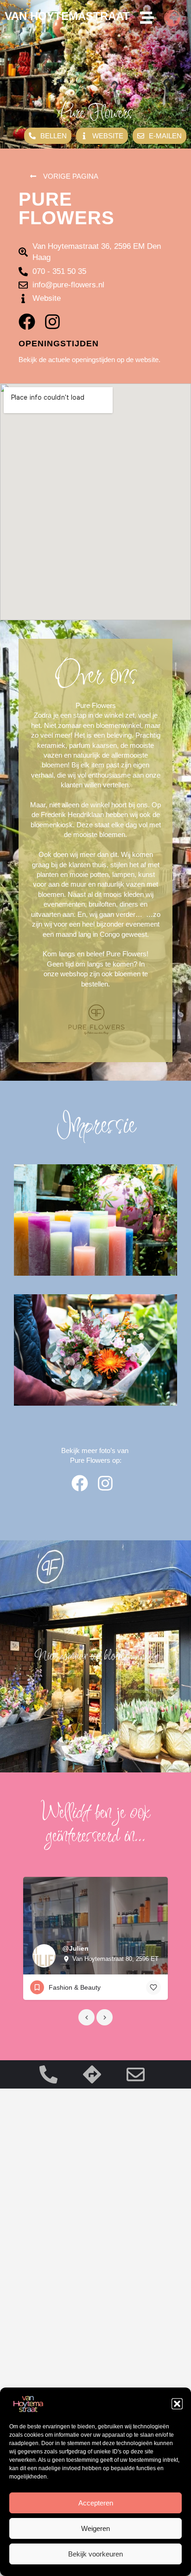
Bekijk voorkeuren (95, 2554)
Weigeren (95, 2528)
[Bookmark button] (153, 1987)
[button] (177, 2404)
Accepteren (96, 2503)
